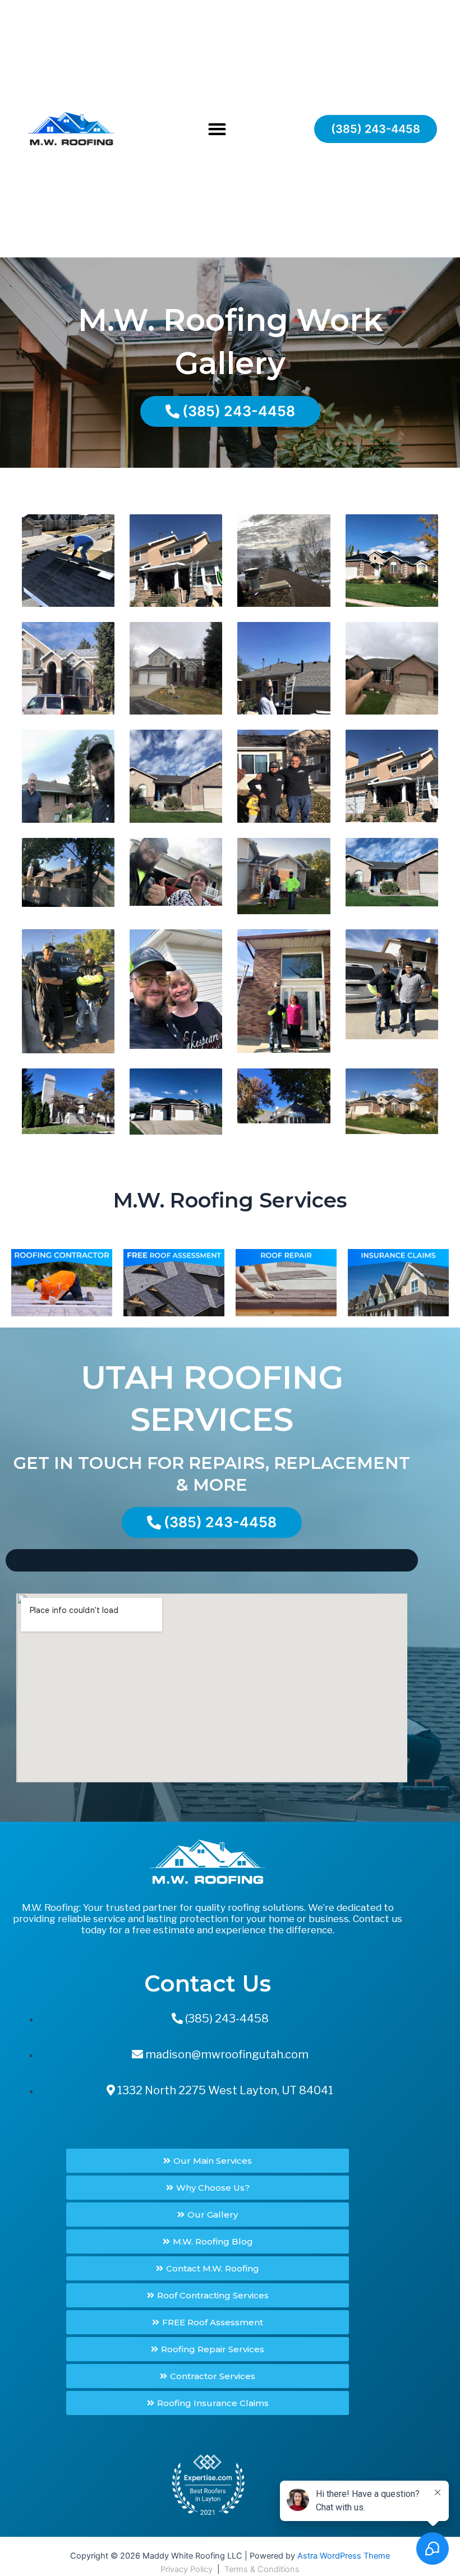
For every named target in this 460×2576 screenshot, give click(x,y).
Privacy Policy (187, 2569)
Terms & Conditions (262, 2569)
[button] (217, 129)
